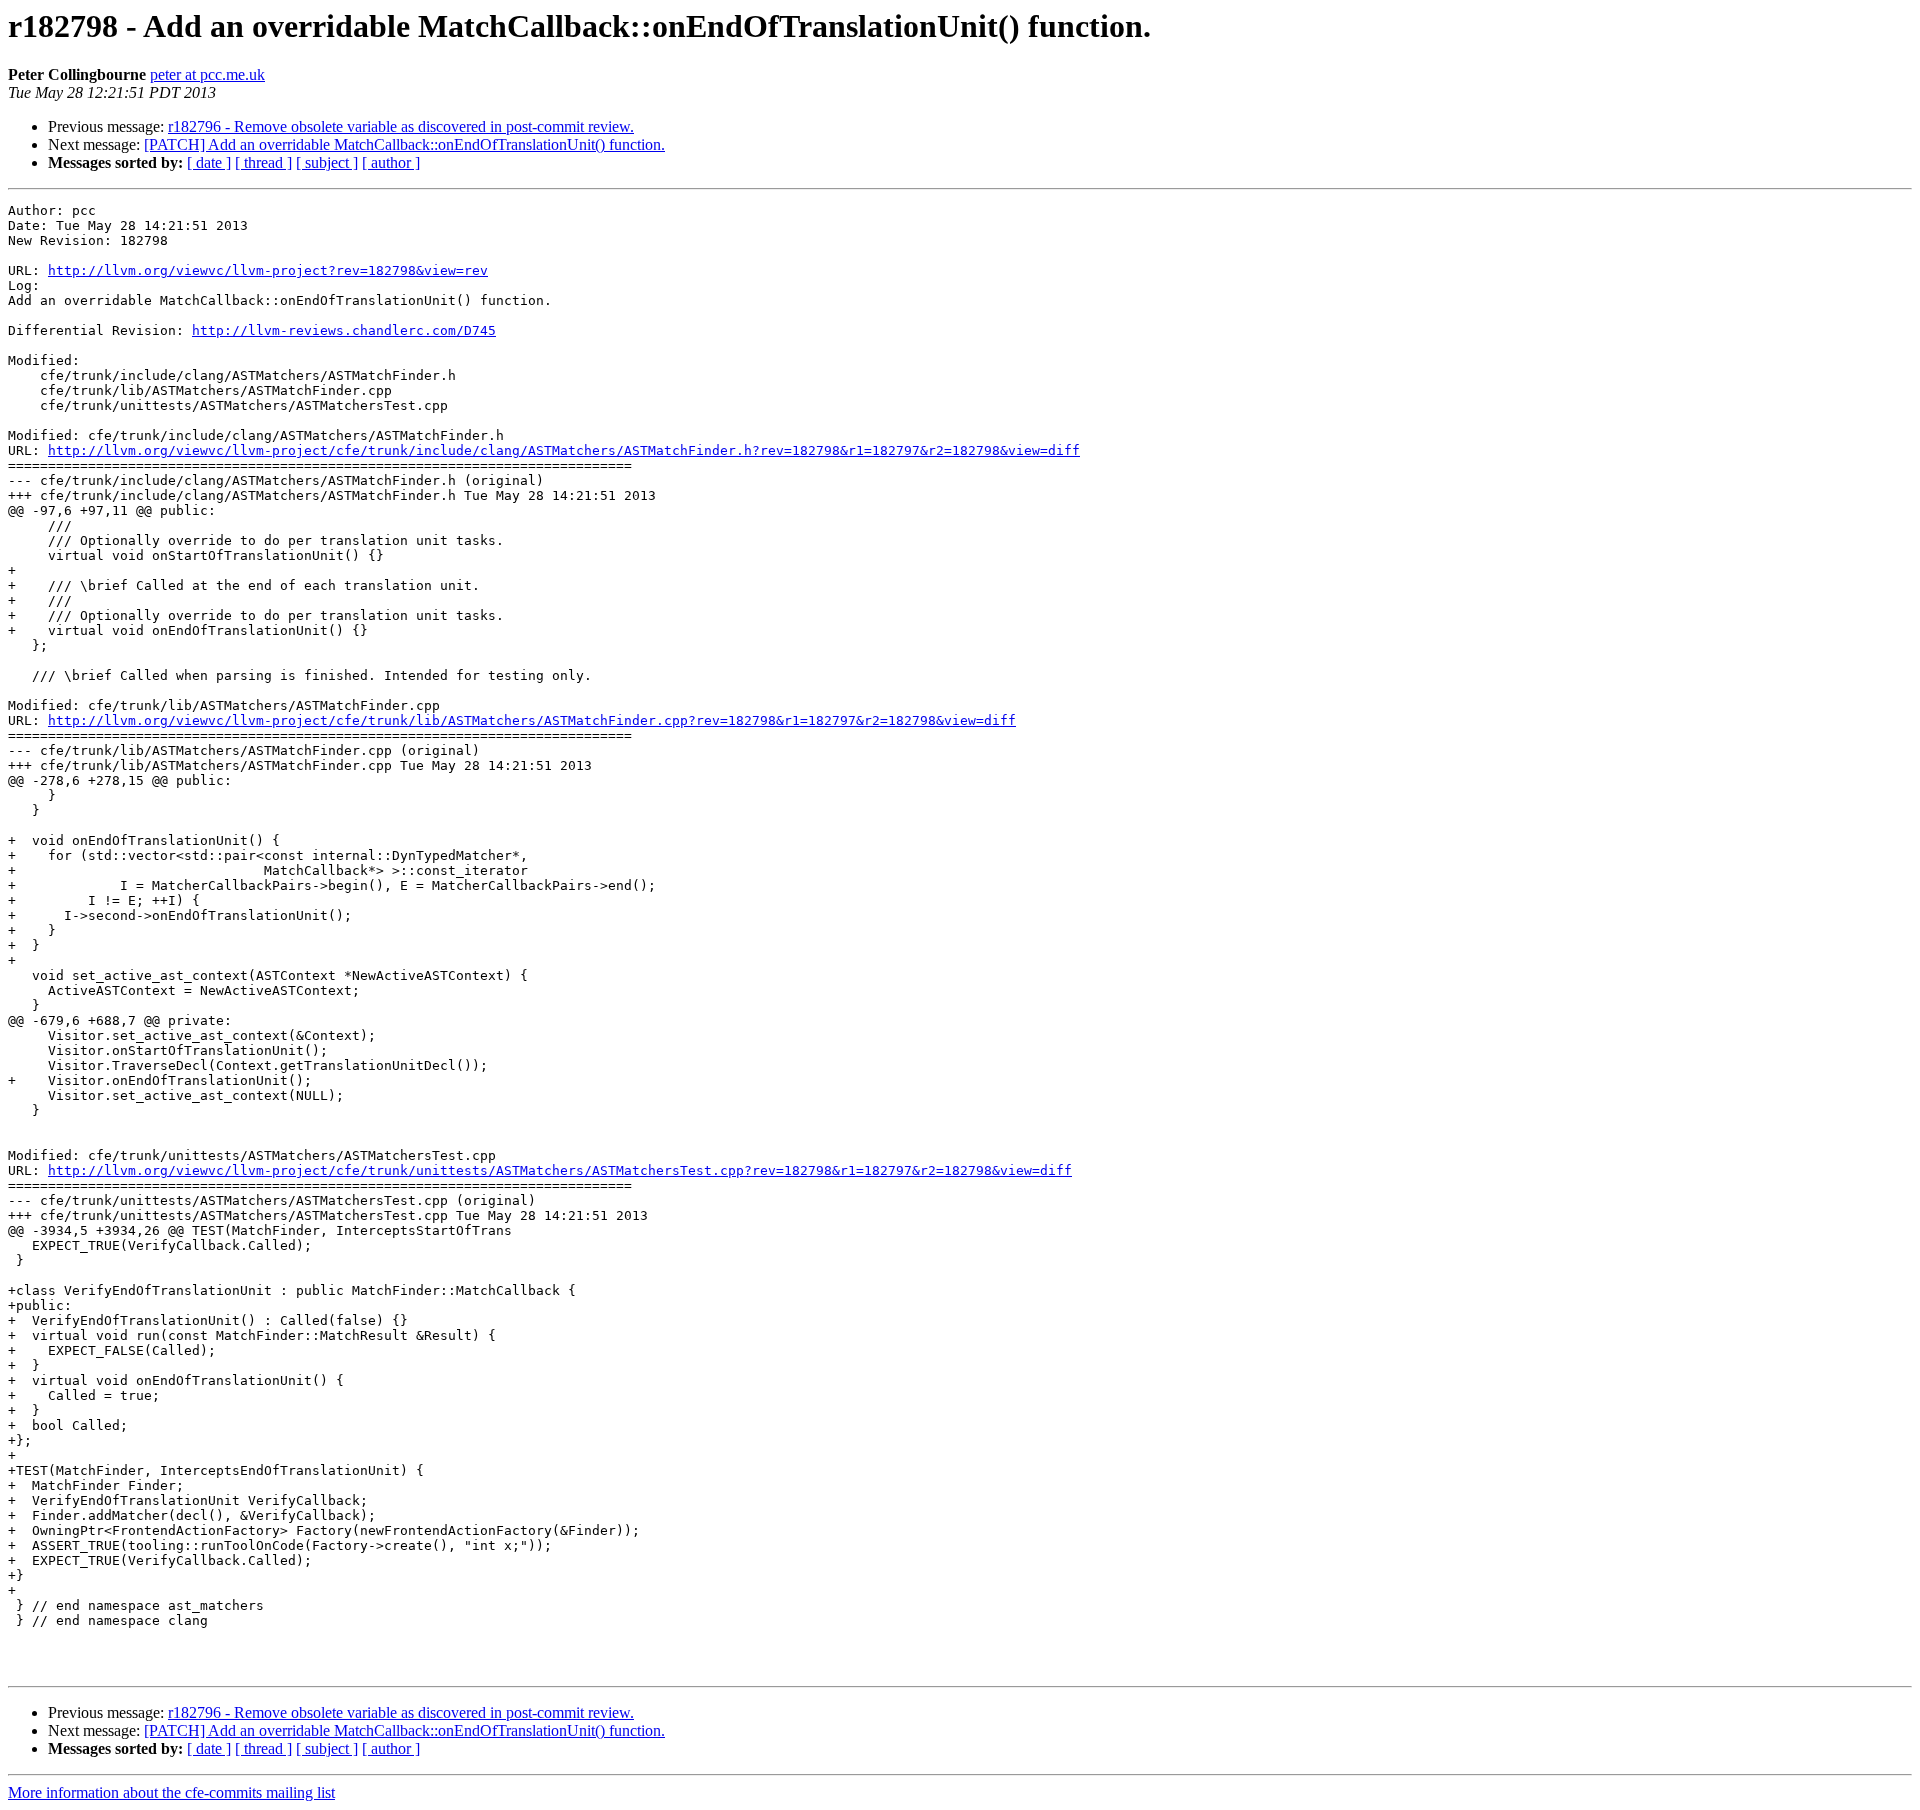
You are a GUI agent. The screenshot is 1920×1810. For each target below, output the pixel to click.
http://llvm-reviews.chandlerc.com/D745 (344, 330)
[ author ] (391, 162)
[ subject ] (327, 162)
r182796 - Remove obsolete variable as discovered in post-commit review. (401, 126)
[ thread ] (263, 162)
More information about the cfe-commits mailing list (171, 1792)
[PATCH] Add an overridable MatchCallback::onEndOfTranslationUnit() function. (404, 144)
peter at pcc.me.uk (207, 74)
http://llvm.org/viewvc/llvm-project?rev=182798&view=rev (268, 270)
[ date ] (209, 162)
